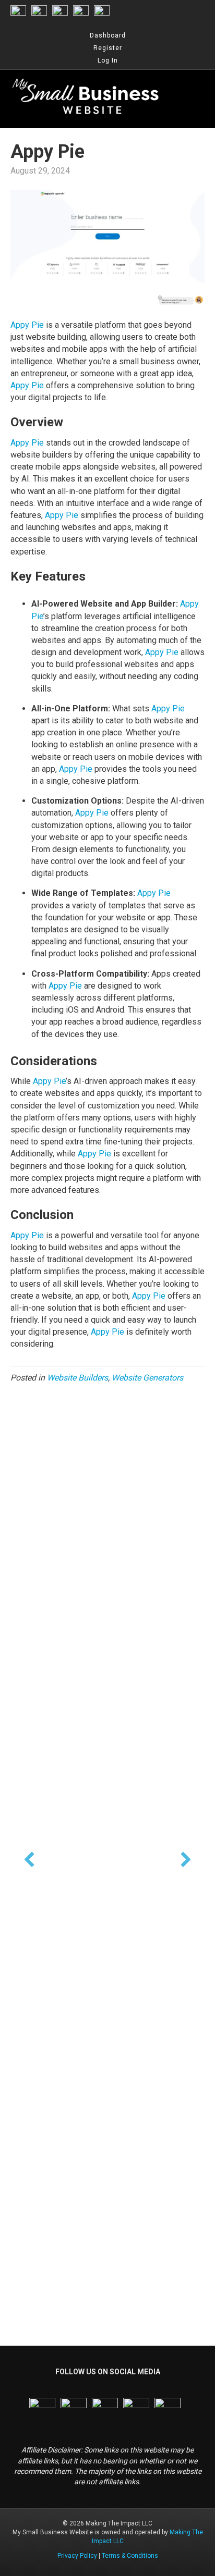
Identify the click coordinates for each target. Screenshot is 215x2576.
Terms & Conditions (130, 2556)
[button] (29, 1859)
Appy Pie (27, 325)
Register (108, 48)
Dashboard (108, 35)
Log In (108, 60)
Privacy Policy (77, 2556)
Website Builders (77, 1378)
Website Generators (147, 1378)
